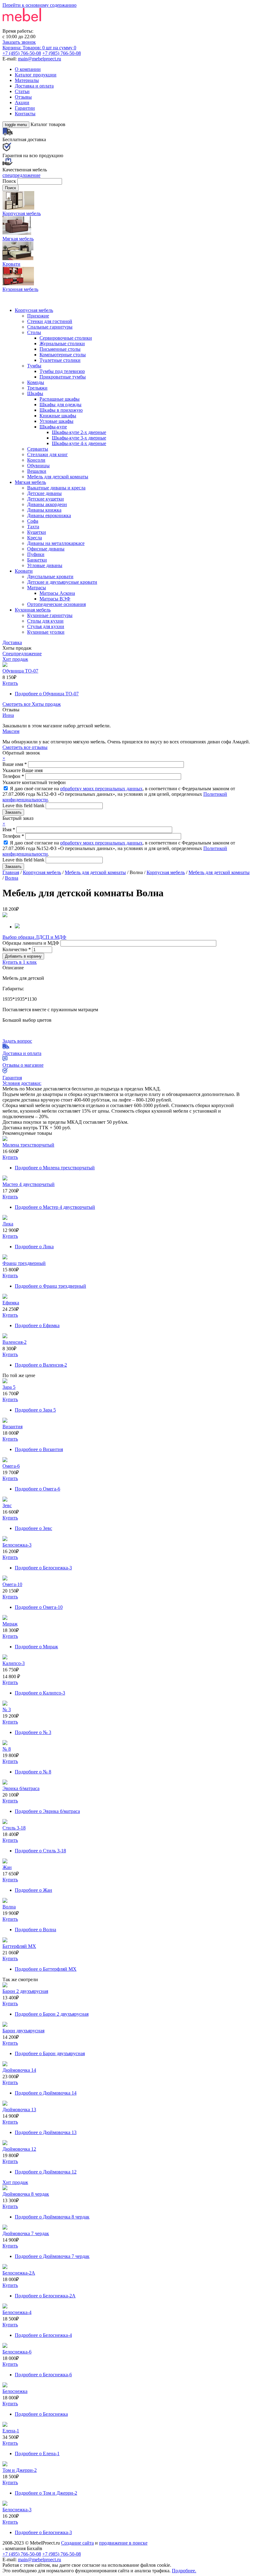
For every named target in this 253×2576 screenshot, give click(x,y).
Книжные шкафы (58, 416)
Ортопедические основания (56, 604)
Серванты (38, 449)
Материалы (27, 80)
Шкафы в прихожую (61, 410)
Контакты (25, 114)
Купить (10, 683)
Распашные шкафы (60, 399)
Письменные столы (60, 349)
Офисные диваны (46, 549)
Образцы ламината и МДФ (31, 943)
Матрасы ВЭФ (55, 599)
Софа (33, 521)
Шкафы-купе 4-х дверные (79, 443)
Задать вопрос (17, 1041)
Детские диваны (44, 493)
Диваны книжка (44, 510)
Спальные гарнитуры (50, 327)
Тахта (33, 527)
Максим (11, 731)
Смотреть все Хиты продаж (32, 704)
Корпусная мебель (34, 310)
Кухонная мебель (33, 610)
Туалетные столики (60, 360)
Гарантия (12, 1078)
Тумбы (34, 366)
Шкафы (35, 393)
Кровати (24, 571)
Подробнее (47, 694)
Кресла (35, 538)
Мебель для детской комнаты (58, 477)
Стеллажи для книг (48, 454)
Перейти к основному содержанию (39, 5)
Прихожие (38, 316)
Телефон (13, 776)
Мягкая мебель (30, 482)
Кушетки (37, 532)
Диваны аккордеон (47, 504)
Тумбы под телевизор (62, 371)
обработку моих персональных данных (101, 789)
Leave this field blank (24, 806)
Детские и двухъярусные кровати (62, 582)
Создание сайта (77, 2543)
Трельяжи (37, 388)
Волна (12, 878)
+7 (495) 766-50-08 (22, 53)
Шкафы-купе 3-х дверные (79, 438)
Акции (22, 102)
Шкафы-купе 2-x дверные (79, 432)
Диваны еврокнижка (49, 515)
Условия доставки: (22, 1083)
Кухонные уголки (46, 632)
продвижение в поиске (123, 2543)
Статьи (22, 91)
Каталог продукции (36, 75)
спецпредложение (21, 175)
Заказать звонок (19, 42)
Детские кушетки (46, 499)
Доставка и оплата (34, 86)
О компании (28, 69)
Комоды (36, 382)
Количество (17, 949)
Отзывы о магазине (23, 1065)
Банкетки (37, 560)
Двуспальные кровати (50, 577)
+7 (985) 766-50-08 (62, 53)
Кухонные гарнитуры (50, 615)
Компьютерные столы (63, 355)
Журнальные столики (62, 343)
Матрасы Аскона (57, 593)
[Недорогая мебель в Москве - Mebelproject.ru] (51, 25)
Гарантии (25, 108)
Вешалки (37, 471)
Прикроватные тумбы (63, 377)
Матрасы (37, 588)
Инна (8, 715)
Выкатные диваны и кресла (56, 488)
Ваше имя (15, 764)
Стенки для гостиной (50, 321)
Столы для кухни (45, 621)
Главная (11, 872)
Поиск (10, 181)
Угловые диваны (45, 565)
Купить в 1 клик (20, 962)
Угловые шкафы (56, 421)
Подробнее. (184, 2571)
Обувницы (38, 466)
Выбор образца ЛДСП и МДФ (34, 937)
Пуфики (36, 554)
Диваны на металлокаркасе (56, 543)
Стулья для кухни (46, 626)
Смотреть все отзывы (25, 747)
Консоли (36, 460)
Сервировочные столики (66, 338)
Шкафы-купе (53, 427)
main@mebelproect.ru (39, 59)
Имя (9, 830)
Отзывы (23, 97)
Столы (34, 332)
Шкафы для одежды (60, 405)
